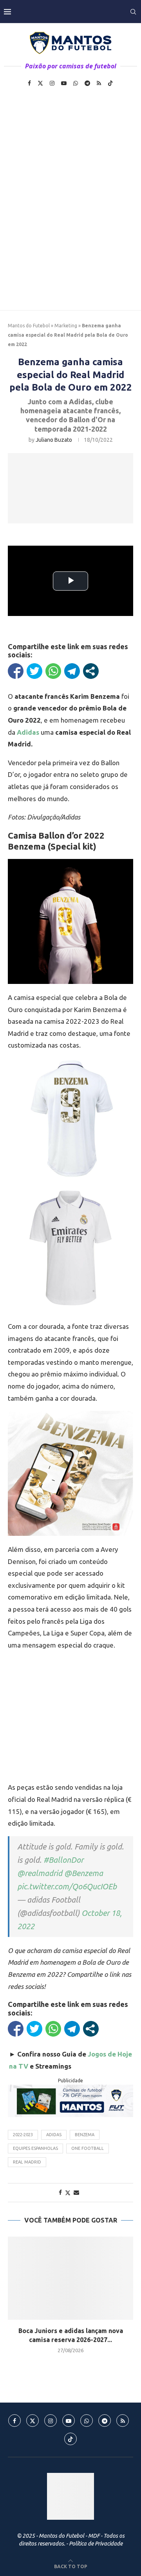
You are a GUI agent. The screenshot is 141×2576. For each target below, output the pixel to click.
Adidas (54, 2135)
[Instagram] (52, 83)
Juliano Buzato (54, 440)
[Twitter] (40, 83)
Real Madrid (27, 2162)
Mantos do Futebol (29, 326)
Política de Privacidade (96, 2544)
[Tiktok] (110, 83)
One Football (88, 2148)
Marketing (66, 326)
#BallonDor (63, 1860)
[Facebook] (29, 83)
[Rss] (99, 83)
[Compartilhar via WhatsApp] (53, 671)
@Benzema (84, 1873)
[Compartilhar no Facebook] (16, 671)
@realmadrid (40, 1873)
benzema (85, 2135)
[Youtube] (64, 83)
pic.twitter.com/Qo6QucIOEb (67, 1886)
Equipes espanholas (35, 2148)
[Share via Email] (76, 2192)
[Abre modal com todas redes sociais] (91, 671)
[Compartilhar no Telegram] (72, 671)
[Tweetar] (34, 671)
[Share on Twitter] (68, 2193)
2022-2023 (23, 2135)
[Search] (133, 12)
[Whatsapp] (76, 83)
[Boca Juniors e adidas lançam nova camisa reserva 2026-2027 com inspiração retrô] (70, 2278)
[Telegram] (87, 83)
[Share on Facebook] (60, 2192)
